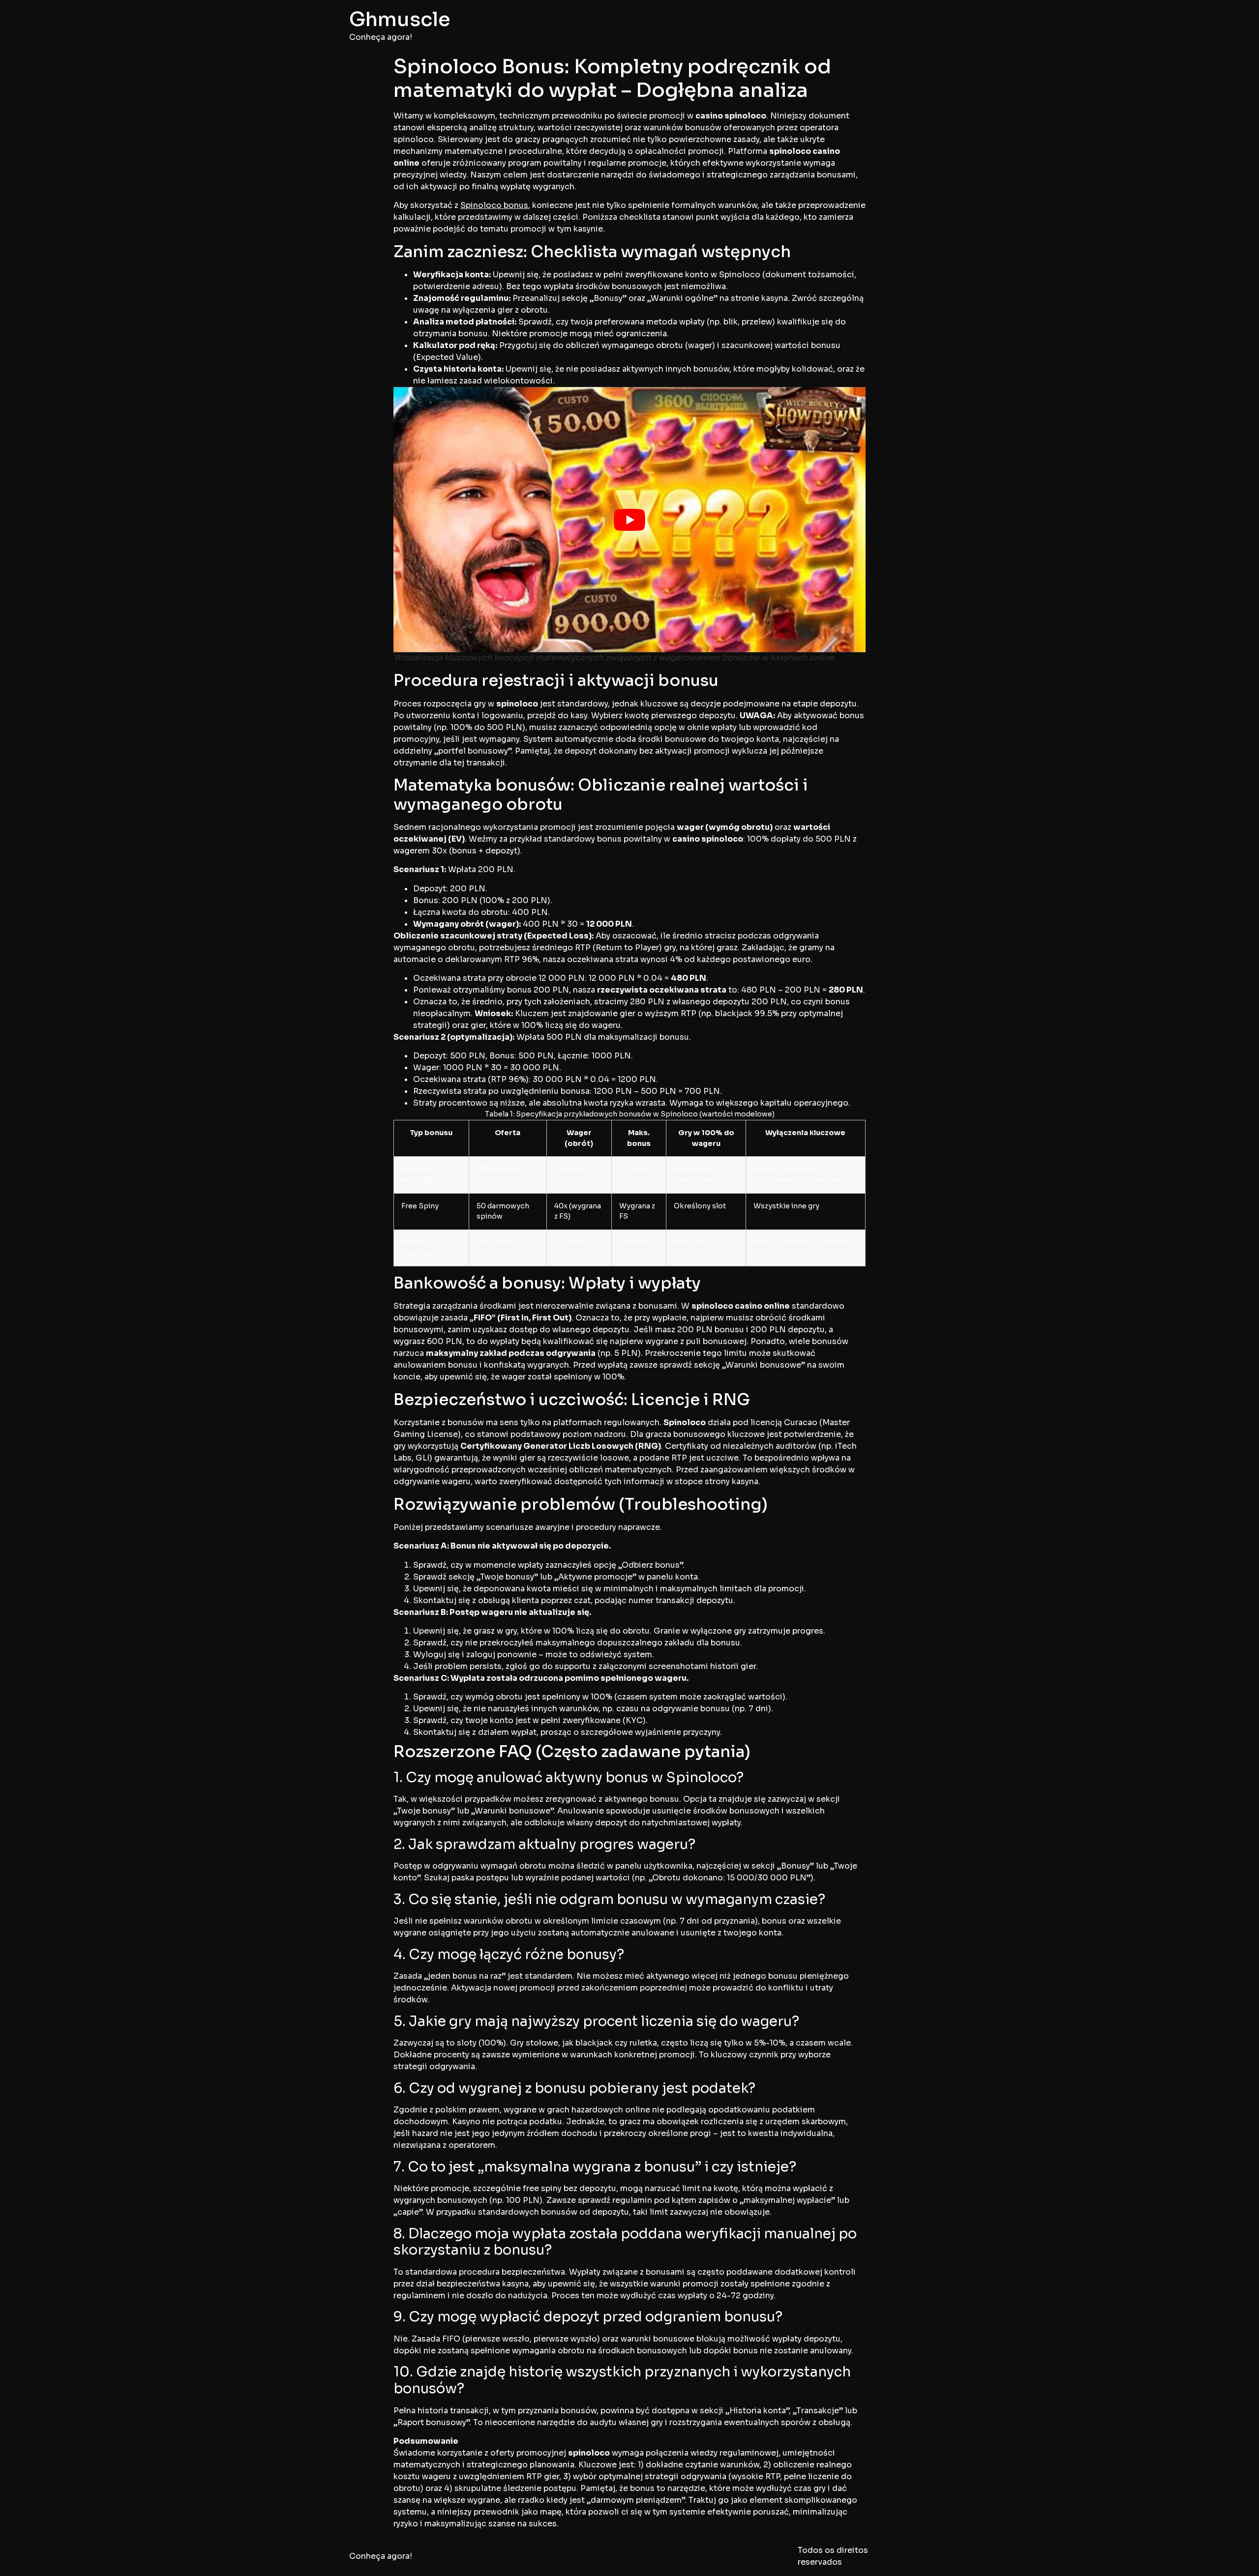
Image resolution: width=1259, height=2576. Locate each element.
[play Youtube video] (629, 520)
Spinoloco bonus (494, 205)
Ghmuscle (400, 19)
